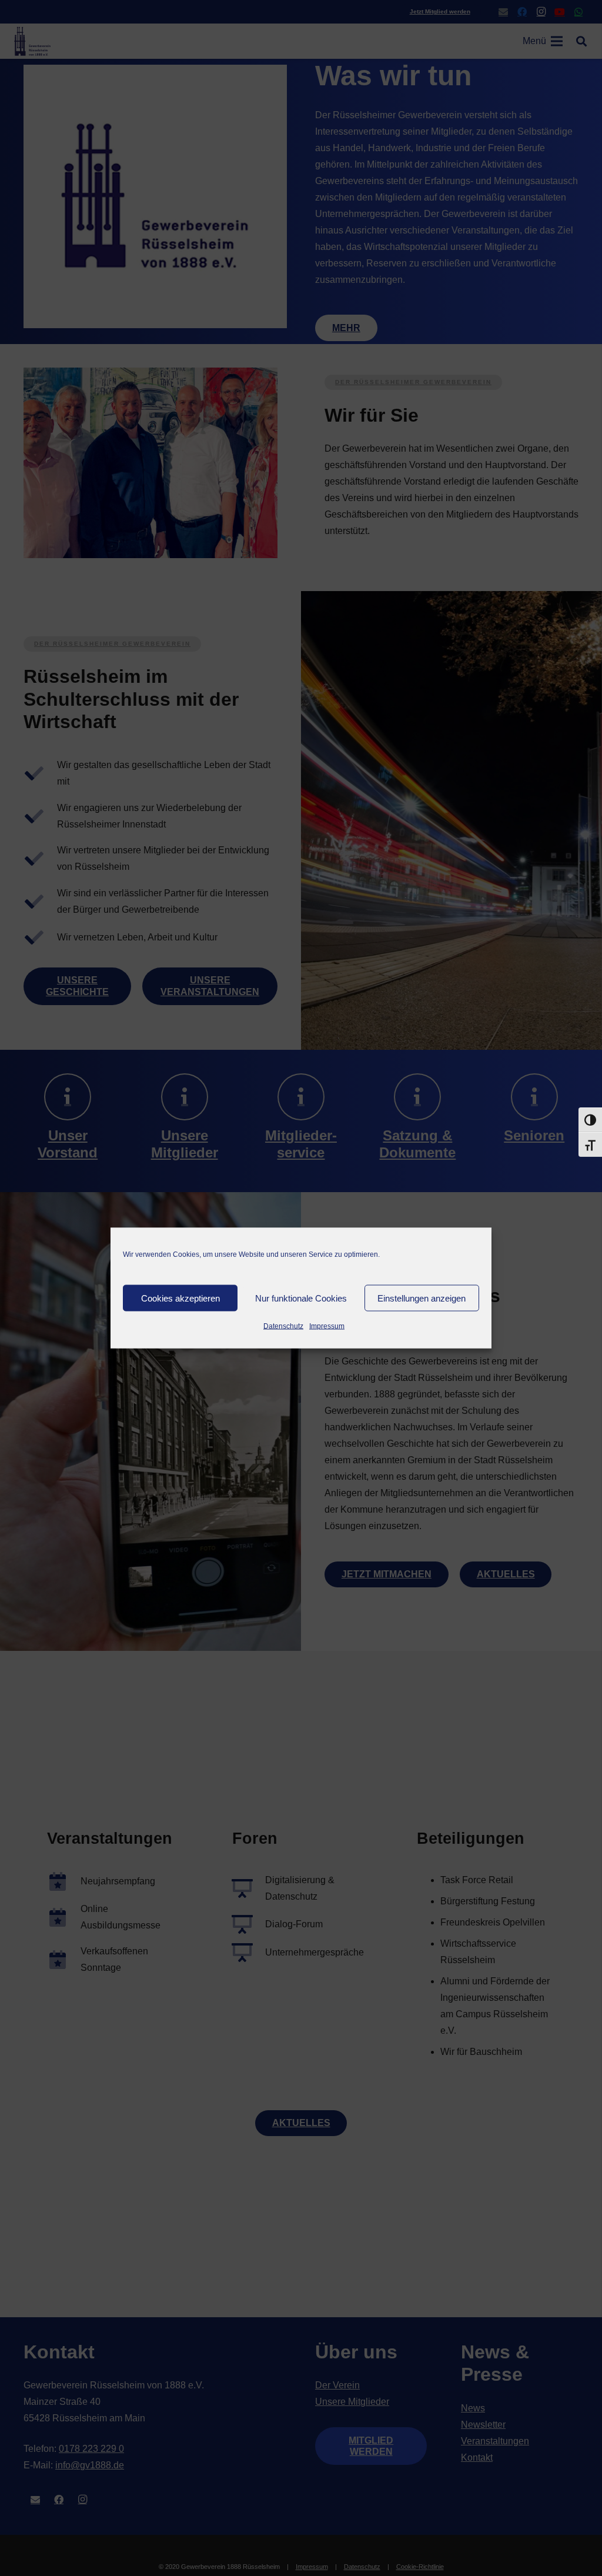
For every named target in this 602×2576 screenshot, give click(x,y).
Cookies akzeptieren (180, 1298)
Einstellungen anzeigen (422, 1298)
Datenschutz (283, 1326)
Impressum (327, 1326)
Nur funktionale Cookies (301, 1298)
